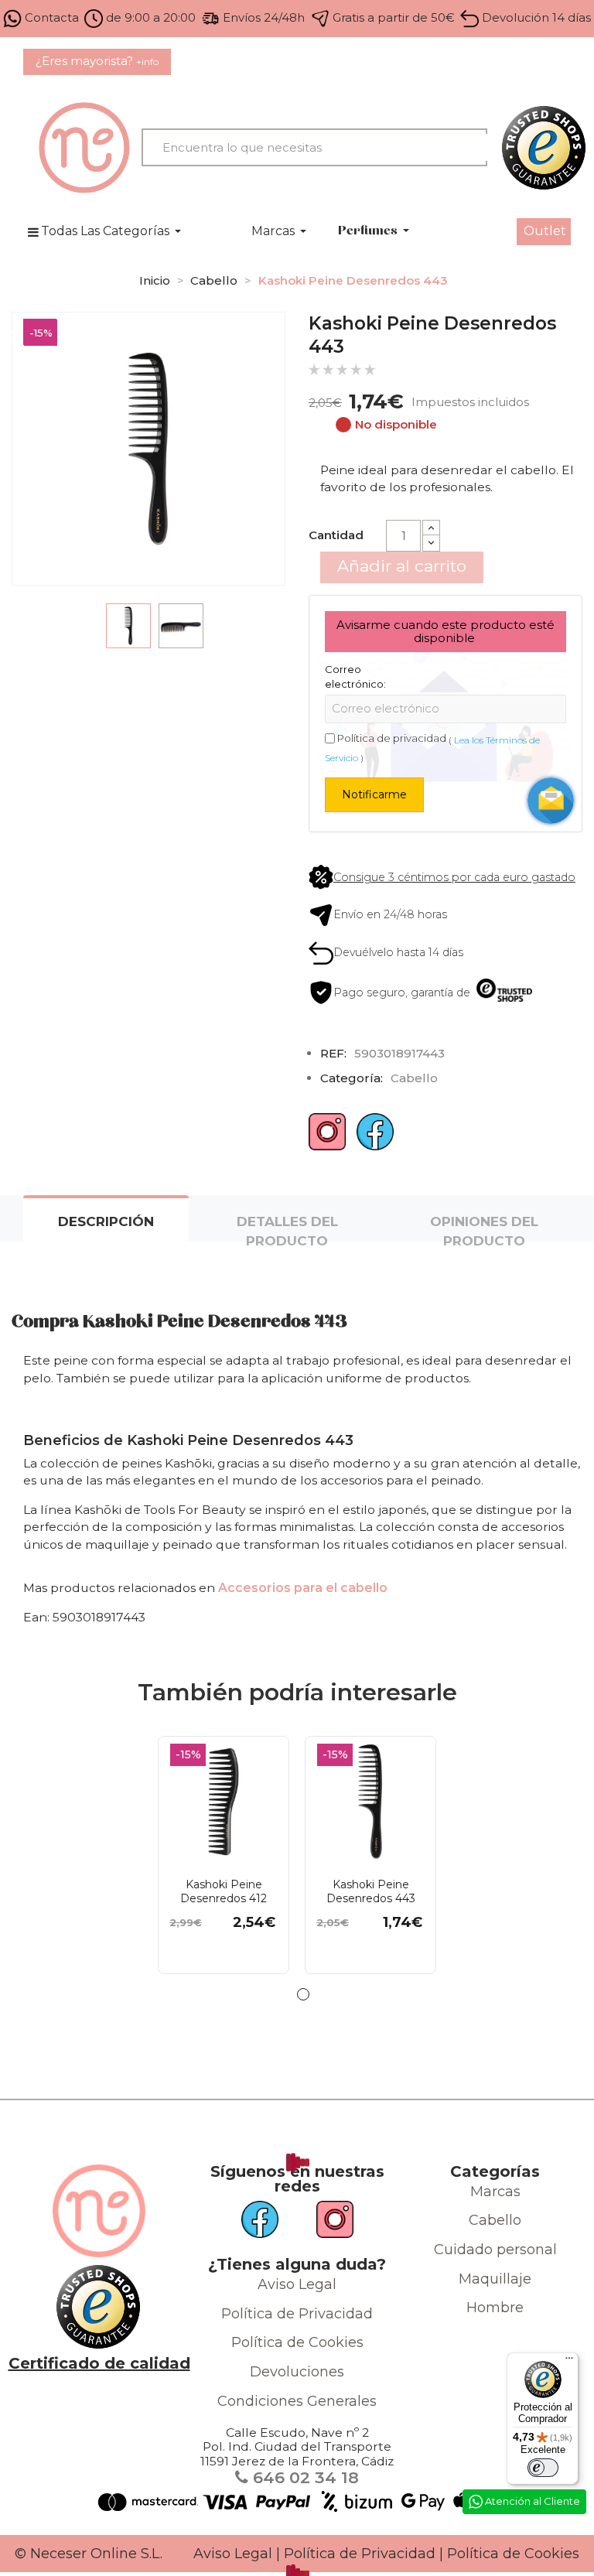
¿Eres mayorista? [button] (97, 61)
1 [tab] (303, 1994)
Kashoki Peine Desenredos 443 (371, 1891)
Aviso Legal (297, 2284)
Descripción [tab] (106, 1221)
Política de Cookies (297, 2342)
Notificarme (374, 794)
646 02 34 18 (304, 2477)
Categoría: (352, 1078)
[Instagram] (327, 1138)
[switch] (543, 2468)
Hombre (495, 2308)
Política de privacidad (392, 738)
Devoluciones (297, 2372)
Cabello (495, 2220)
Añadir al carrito (402, 566)
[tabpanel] (224, 1855)
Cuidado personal (495, 2250)
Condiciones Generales (297, 2401)
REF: (333, 1053)
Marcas (495, 2192)
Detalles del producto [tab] (287, 1228)
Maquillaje (495, 2279)
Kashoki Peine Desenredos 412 (224, 1891)
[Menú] (569, 2362)
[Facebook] (375, 1138)
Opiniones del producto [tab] (484, 1228)
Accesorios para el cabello (303, 1588)
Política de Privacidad (297, 2314)
